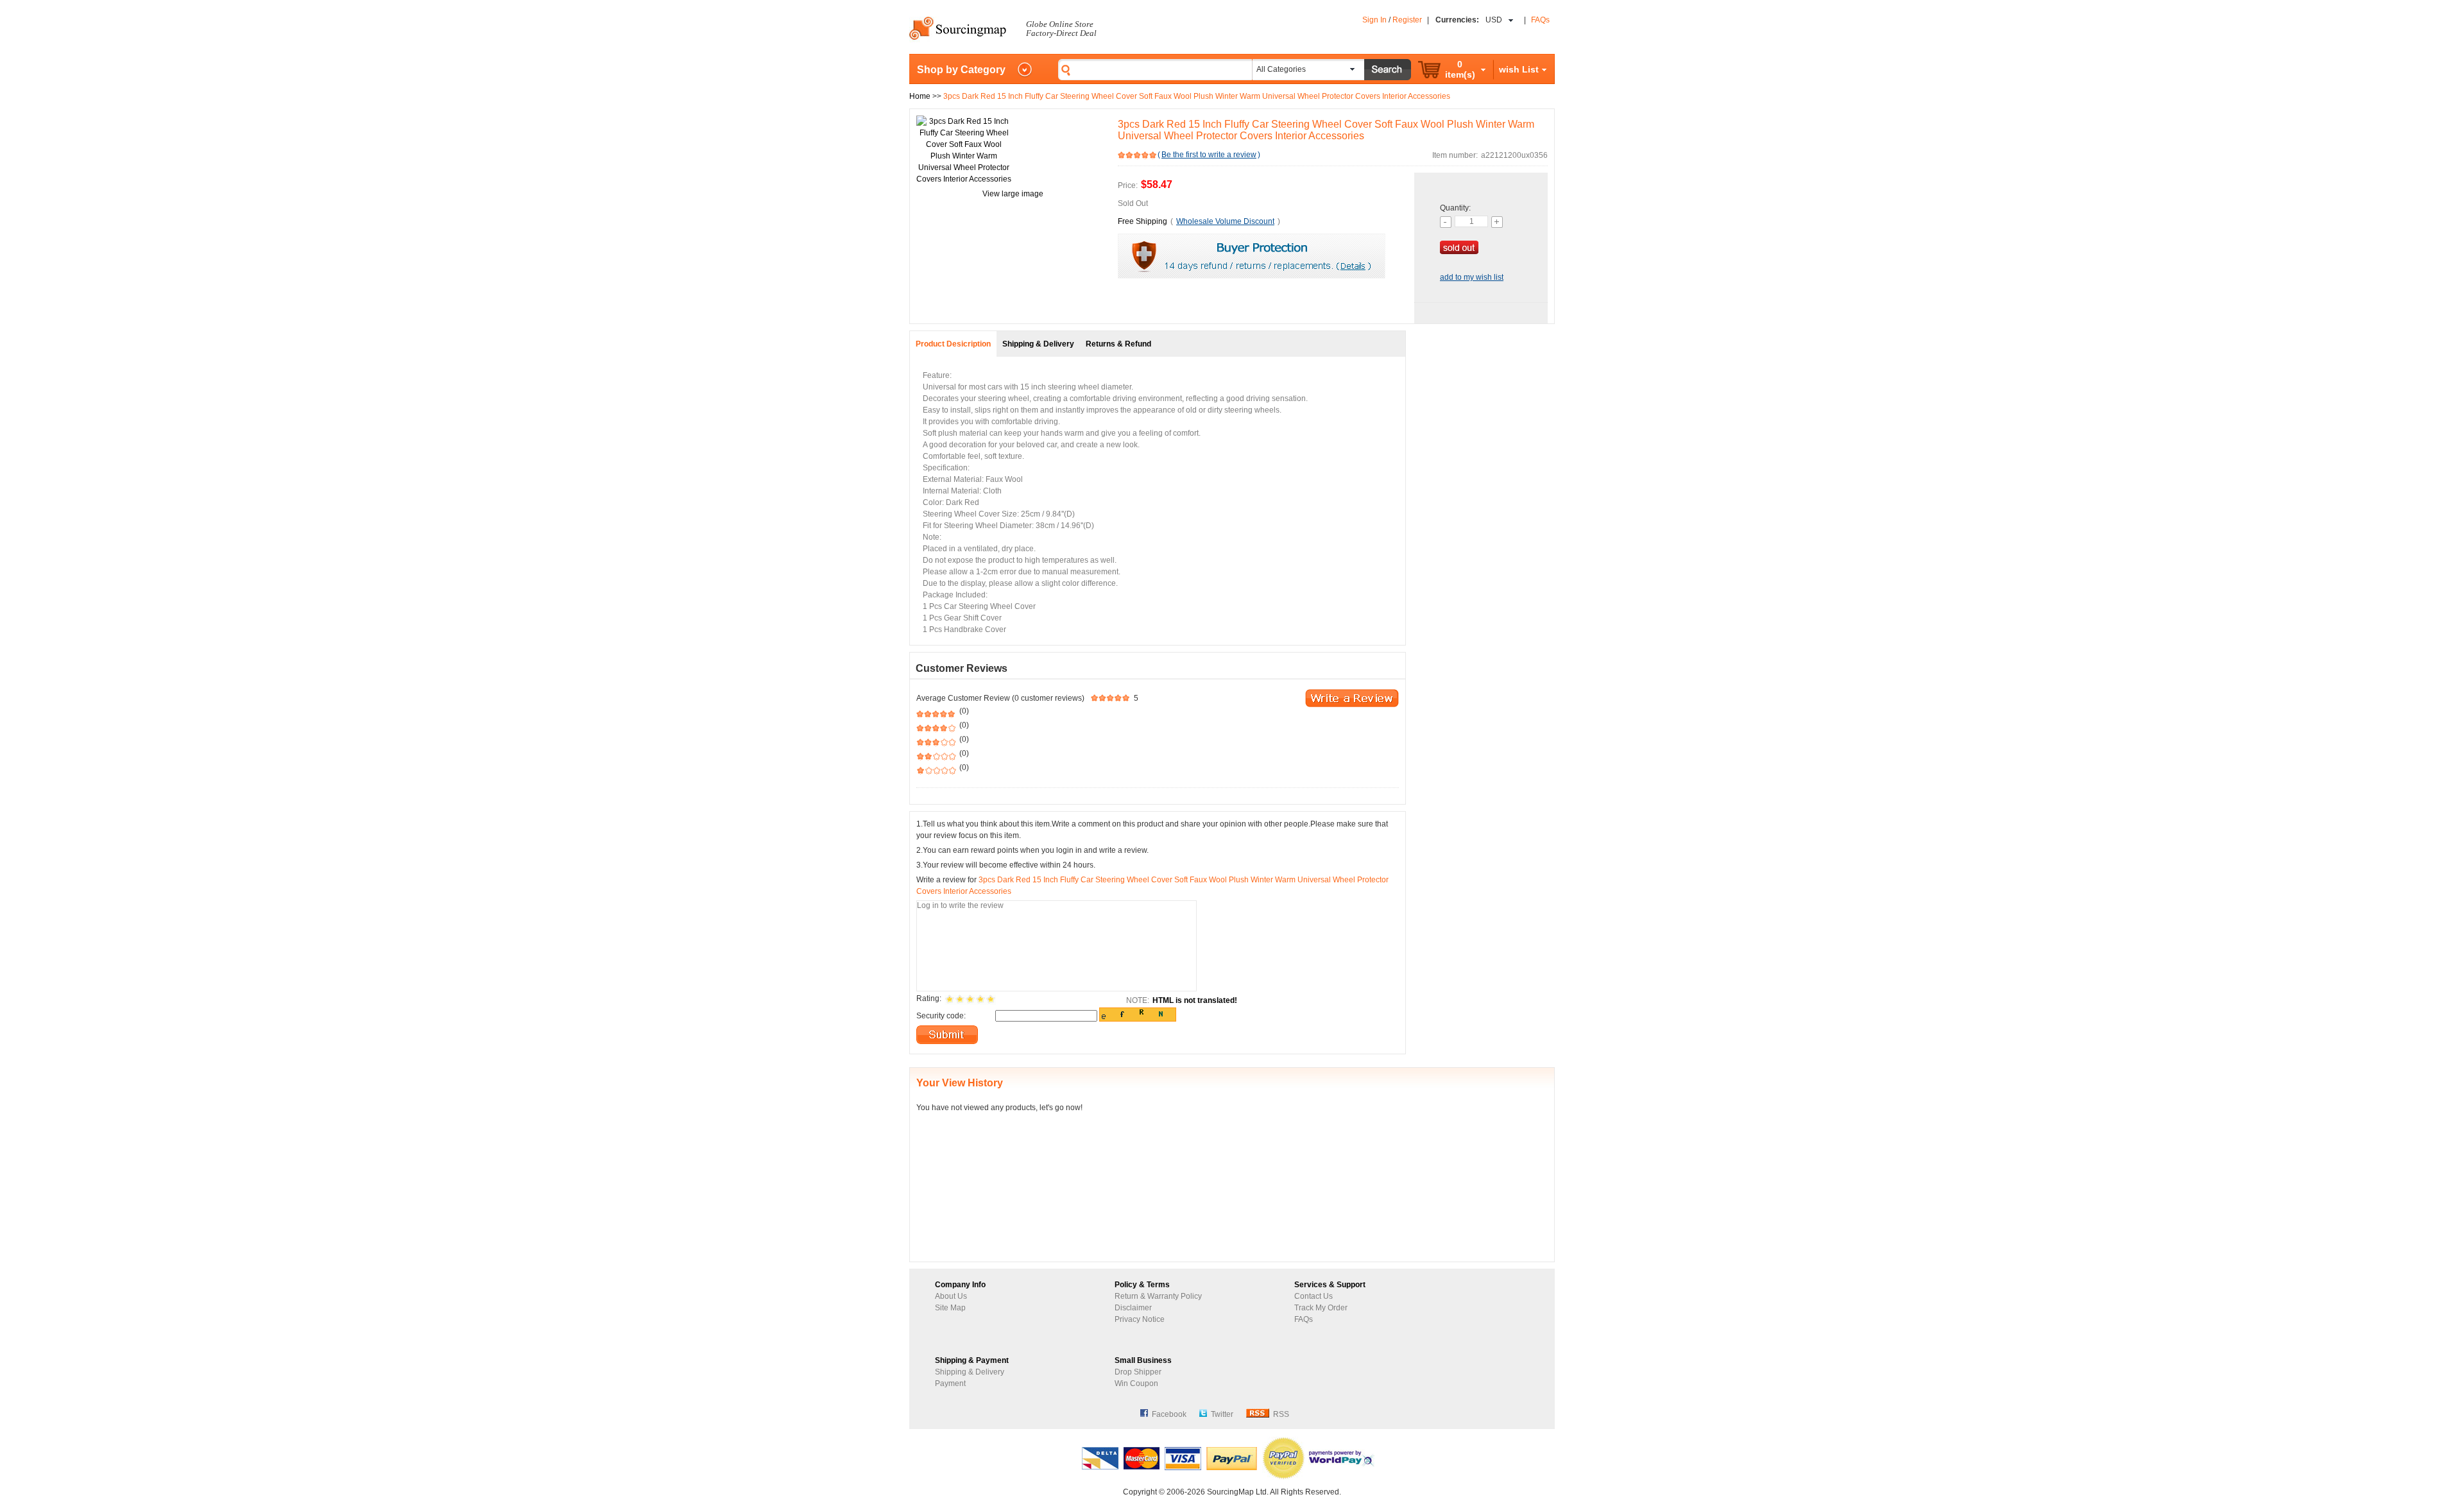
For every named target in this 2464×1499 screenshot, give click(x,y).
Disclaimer (1133, 1308)
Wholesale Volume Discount (1225, 221)
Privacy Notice (1140, 1319)
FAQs (1540, 20)
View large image (1013, 194)
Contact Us (1313, 1296)
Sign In (1374, 20)
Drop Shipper (1138, 1372)
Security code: (941, 1016)
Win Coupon (1136, 1383)
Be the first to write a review (1209, 155)
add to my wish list (1472, 277)
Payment (950, 1383)
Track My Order (1321, 1308)
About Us (951, 1296)
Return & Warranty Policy (1158, 1296)
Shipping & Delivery (970, 1372)
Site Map (950, 1308)
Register (1407, 20)
